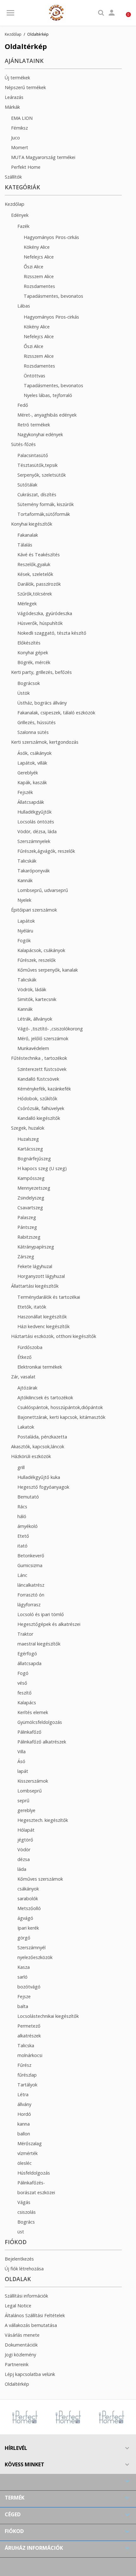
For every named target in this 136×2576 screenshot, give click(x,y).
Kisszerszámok (33, 1781)
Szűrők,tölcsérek (35, 594)
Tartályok (27, 2085)
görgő (24, 1938)
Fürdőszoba (30, 1347)
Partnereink (17, 2364)
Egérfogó (27, 1654)
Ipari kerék (28, 1928)
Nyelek (24, 900)
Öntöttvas (34, 376)
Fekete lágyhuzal (35, 1266)
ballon (24, 2134)
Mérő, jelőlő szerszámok (43, 1038)
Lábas (24, 306)
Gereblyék (28, 773)
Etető (23, 1536)
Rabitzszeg (29, 1237)
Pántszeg (27, 1227)
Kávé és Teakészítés (39, 555)
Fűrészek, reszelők (37, 960)
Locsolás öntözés (36, 822)
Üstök (24, 693)
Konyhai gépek (33, 653)
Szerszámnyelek (34, 841)
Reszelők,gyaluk (34, 564)
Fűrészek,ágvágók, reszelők (46, 851)
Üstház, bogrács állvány (42, 703)
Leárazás (14, 97)
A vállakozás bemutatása (31, 2325)
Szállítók (13, 177)
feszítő (25, 1693)
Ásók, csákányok (34, 753)
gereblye (26, 1810)
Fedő (23, 405)
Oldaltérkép (17, 2384)
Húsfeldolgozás (34, 2173)
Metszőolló (29, 1908)
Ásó (21, 1761)
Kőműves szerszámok (40, 1879)
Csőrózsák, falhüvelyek (41, 1108)
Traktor (25, 1634)
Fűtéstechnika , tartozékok (39, 1058)
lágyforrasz (29, 1605)
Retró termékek (34, 425)
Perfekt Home (26, 167)
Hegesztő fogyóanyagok (43, 1487)
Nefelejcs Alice (39, 257)
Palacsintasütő (33, 455)
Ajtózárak (27, 1388)
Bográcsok (29, 683)
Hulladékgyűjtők (34, 812)
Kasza (24, 1967)
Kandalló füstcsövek (38, 1079)
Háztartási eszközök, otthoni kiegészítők (54, 1336)
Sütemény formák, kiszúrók (46, 504)
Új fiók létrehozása (24, 2269)
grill (21, 1467)
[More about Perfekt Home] (42, 2417)
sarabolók (28, 1898)
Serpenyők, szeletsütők (42, 475)
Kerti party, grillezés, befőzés (41, 672)
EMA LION (22, 118)
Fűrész (24, 2065)
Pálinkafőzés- (31, 2183)
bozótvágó (29, 1987)
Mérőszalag (30, 2143)
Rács (22, 1507)
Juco (15, 138)
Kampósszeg (31, 1178)
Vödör (24, 1850)
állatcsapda (29, 1663)
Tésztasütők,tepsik (37, 465)
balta (23, 2006)
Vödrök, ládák (32, 989)
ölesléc (25, 2163)
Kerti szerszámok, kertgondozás (45, 742)
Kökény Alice (37, 247)
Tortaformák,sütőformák (44, 514)
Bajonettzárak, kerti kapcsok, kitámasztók (61, 1417)
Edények (20, 215)
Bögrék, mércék (34, 662)
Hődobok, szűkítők (37, 1099)
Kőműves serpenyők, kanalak (48, 970)
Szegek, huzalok (28, 1128)
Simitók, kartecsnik (37, 999)
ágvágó (25, 1918)
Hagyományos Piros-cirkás (51, 237)
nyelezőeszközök (35, 1957)
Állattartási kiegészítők (35, 1286)
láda (22, 1869)
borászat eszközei (36, 2192)
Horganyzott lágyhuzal (41, 1276)
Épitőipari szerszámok (34, 910)
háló (22, 1516)
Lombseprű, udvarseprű (43, 890)
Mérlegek (27, 604)
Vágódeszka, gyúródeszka (45, 613)
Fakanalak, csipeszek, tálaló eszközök (56, 713)
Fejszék (25, 792)
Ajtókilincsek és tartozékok (45, 1398)
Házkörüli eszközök (31, 1456)
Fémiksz (19, 128)
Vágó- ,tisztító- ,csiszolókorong (50, 1029)
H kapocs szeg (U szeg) (42, 1168)
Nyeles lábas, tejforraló (48, 395)
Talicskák (27, 861)
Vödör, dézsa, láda (37, 831)
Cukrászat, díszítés (37, 494)
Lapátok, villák (32, 763)
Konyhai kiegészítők (32, 524)
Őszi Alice (34, 267)
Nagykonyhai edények (40, 434)
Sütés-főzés (23, 444)
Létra (23, 2094)
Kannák (25, 880)
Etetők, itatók (32, 1307)
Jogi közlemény (20, 2355)
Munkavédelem (33, 1048)
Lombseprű (30, 1791)
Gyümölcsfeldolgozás (40, 1722)
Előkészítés (29, 643)
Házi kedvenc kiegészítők (43, 1326)
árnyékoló (28, 1526)
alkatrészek (29, 2036)
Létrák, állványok (35, 1019)
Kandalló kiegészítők (39, 1118)
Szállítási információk (26, 2296)
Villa (22, 1752)
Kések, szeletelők (35, 574)
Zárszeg (26, 1257)
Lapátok (26, 921)
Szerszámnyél (31, 1947)
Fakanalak (28, 535)
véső (22, 1683)
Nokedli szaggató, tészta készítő (52, 633)
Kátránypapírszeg (36, 1247)
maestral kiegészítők (39, 1644)
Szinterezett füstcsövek (42, 1069)
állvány (24, 2104)
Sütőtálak (27, 485)
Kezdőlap (15, 204)
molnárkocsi (30, 2055)
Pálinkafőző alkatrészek (42, 1742)
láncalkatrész (31, 1585)
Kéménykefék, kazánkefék (44, 1089)
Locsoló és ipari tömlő (41, 1614)
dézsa (24, 1859)
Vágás (24, 2202)
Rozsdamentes (39, 286)
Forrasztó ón (31, 1595)
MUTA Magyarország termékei (43, 157)
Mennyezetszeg (34, 1188)
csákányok (28, 1889)
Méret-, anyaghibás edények (47, 415)
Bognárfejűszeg (34, 1159)
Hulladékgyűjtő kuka (39, 1477)
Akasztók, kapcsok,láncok (38, 1447)
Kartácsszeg (30, 1149)
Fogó (23, 1673)
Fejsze (24, 1996)
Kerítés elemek (33, 1712)
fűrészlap (27, 2075)
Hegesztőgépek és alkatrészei (49, 1624)
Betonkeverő (31, 1556)
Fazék (23, 226)
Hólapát (26, 1830)
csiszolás (27, 2212)
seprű (23, 1801)
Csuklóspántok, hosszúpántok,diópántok (60, 1407)
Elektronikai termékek (40, 1367)
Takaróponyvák (34, 871)
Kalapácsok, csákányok (41, 950)
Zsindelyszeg (31, 1198)
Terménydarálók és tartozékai (49, 1297)
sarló (22, 1977)
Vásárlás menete (22, 2335)
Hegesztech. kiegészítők (43, 1820)
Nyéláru (25, 931)
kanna (24, 2124)
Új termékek (17, 78)
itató (22, 1546)
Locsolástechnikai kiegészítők (48, 2016)
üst (21, 2232)
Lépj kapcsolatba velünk (30, 2374)
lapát (23, 1771)
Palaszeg (27, 1217)
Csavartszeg (30, 1208)
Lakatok (26, 1427)
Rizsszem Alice (39, 276)
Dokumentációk (21, 2345)
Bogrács (26, 2222)
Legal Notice (18, 2306)
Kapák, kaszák (32, 782)
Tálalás (25, 545)
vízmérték (28, 2153)
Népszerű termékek (25, 87)
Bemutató (28, 1497)
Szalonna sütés (33, 732)
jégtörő (25, 1840)
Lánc (22, 1575)
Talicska (26, 2045)
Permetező (29, 2026)
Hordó (24, 2114)
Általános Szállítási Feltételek (35, 2315)
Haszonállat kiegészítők (42, 1317)
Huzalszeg (28, 1139)
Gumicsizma (30, 1565)
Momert (20, 147)
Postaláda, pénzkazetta (42, 1437)
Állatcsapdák (31, 802)
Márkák (12, 107)
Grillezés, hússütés (37, 722)
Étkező (25, 1357)
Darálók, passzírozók (39, 584)
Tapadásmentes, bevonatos (53, 296)
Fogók (24, 940)
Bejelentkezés (19, 2259)
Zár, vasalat (23, 1377)
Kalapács (27, 1703)
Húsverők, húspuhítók (40, 623)
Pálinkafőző (29, 1732)
